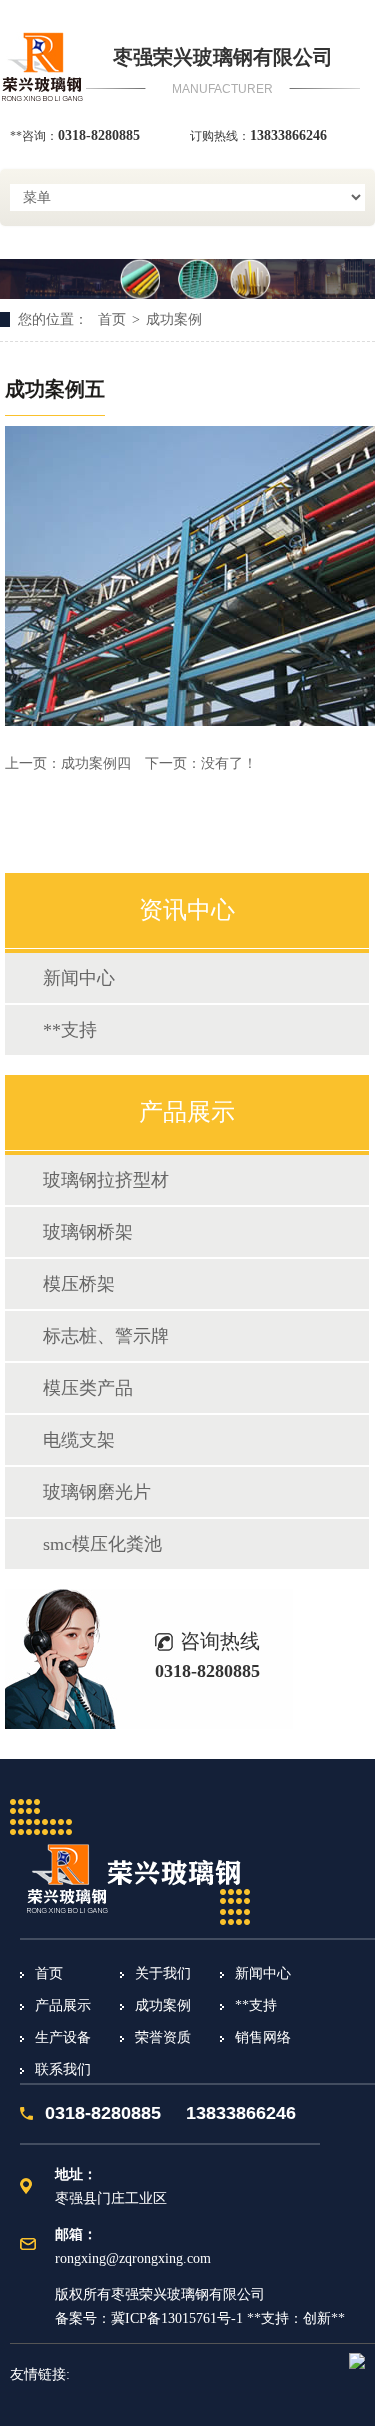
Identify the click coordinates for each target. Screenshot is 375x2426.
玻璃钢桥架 (88, 1232)
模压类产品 (88, 1388)
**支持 (70, 1030)
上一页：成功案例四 (70, 763)
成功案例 (174, 319)
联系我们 (63, 2069)
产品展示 (63, 2005)
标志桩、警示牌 (106, 1336)
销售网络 (263, 2037)
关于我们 (163, 1973)
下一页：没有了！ (201, 763)
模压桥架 (79, 1284)
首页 (112, 319)
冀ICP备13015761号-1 (177, 2318)
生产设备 (63, 2037)
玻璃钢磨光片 (97, 1492)
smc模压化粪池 (102, 1544)
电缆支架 (79, 1440)
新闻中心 (79, 978)
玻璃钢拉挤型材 (106, 1180)
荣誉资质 (163, 2037)
